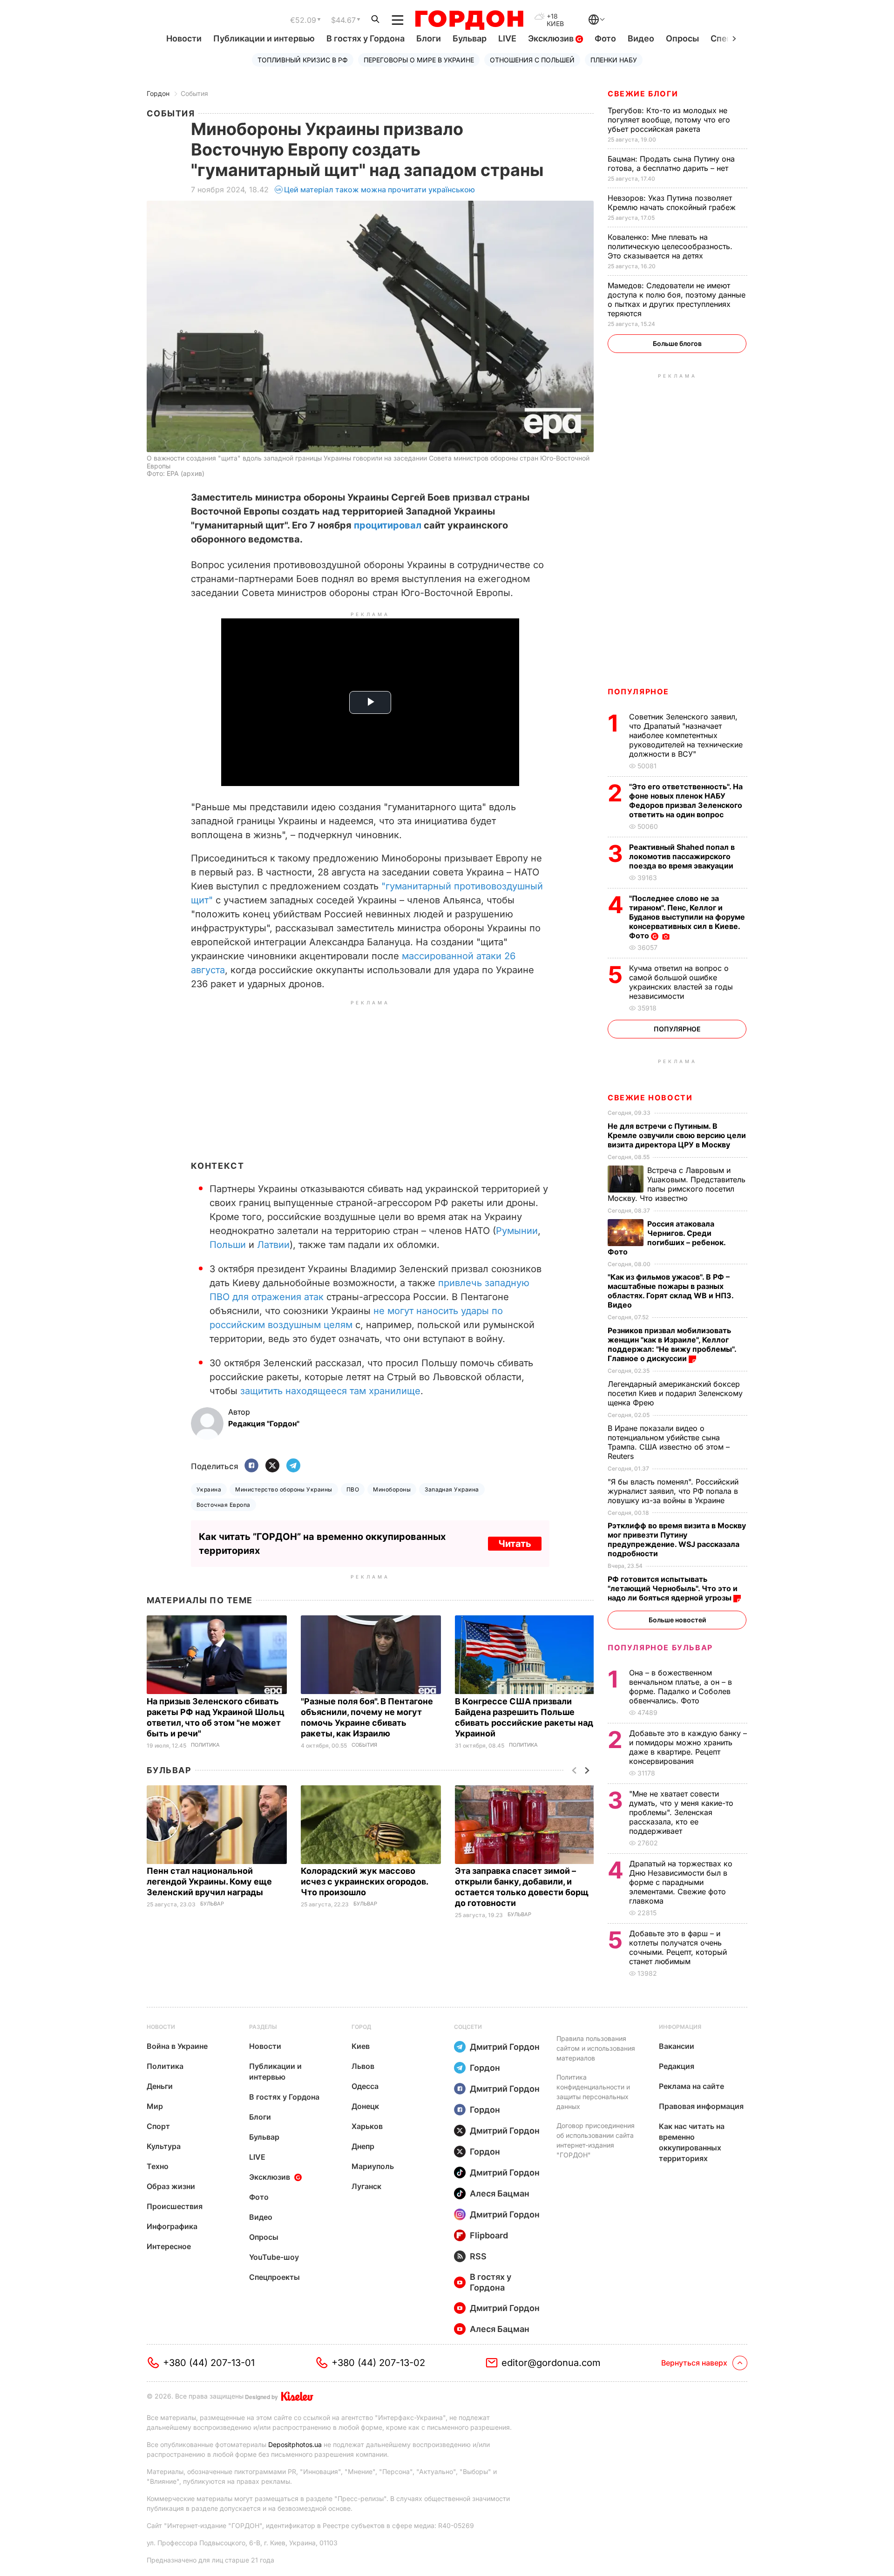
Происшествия (175, 2206)
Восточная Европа (223, 1505)
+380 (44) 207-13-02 (378, 2363)
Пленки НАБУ (614, 60)
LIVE (507, 38)
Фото (605, 38)
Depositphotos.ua (295, 2444)
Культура (164, 2146)
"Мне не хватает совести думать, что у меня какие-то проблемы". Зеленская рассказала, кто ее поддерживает (681, 1812)
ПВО (353, 1489)
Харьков (367, 2126)
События (194, 93)
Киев (361, 2046)
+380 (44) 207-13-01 (209, 2363)
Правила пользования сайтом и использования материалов (596, 2048)
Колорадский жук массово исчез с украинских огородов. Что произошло (364, 1881)
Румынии (517, 1231)
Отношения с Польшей (532, 60)
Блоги (429, 38)
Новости (184, 38)
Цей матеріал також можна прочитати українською (379, 190)
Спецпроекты (274, 2277)
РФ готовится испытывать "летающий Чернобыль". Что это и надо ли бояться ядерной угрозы (673, 1588)
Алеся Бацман (500, 2193)
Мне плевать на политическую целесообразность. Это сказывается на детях (670, 246)
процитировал (388, 525)
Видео (641, 38)
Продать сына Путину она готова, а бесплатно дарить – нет (671, 163)
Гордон (158, 93)
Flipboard (489, 2235)
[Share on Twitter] (272, 1466)
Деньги (160, 2086)
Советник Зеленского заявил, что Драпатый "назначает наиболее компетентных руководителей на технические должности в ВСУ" (686, 735)
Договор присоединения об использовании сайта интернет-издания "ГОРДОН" (596, 2140)
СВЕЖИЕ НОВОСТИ (650, 1098)
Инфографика (172, 2226)
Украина (209, 1489)
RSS (478, 2256)
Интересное (169, 2246)
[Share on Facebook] (251, 1466)
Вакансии (677, 2046)
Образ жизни (171, 2186)
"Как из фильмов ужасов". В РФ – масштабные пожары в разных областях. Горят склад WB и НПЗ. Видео (670, 1291)
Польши (228, 1245)
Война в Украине (177, 2046)
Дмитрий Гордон (505, 2047)
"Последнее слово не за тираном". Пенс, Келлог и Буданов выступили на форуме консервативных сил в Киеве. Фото (687, 917)
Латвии (273, 1245)
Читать (515, 1544)
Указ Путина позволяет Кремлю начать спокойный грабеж (673, 203)
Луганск (366, 2186)
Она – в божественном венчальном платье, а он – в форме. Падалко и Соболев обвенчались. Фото (681, 1687)
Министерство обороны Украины (284, 1489)
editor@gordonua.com (551, 2363)
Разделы (263, 2027)
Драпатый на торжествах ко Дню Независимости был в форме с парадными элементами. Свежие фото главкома (681, 1882)
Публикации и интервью (264, 38)
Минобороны (392, 1489)
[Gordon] (469, 20)
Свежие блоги (643, 94)
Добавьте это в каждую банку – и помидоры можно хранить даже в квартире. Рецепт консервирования (688, 1747)
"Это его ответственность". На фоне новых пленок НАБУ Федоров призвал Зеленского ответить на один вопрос (686, 800)
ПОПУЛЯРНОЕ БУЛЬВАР (660, 1647)
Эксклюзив (552, 38)
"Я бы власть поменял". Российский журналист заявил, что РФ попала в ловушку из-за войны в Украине (673, 1491)
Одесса (365, 2086)
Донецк (365, 2106)
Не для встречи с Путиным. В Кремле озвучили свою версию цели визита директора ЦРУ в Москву (677, 1135)
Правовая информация (701, 2106)
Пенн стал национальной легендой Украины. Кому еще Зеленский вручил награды (209, 1881)
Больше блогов (677, 343)
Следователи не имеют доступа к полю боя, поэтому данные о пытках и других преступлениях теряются (677, 299)
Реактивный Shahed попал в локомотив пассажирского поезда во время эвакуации (682, 856)
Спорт (158, 2126)
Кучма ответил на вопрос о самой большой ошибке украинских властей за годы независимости (681, 982)
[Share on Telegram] (293, 1466)
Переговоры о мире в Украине (419, 60)
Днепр (363, 2146)
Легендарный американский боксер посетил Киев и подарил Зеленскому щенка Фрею (675, 1393)
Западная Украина (452, 1489)
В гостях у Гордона (366, 38)
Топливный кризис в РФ (303, 60)
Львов (363, 2066)
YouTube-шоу (274, 2257)
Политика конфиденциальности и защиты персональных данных (593, 2092)
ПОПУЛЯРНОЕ (638, 691)
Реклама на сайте (691, 2086)
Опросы (682, 38)
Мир (155, 2106)
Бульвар (470, 38)
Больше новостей (677, 1620)
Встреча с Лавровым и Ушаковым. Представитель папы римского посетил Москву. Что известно (677, 1184)
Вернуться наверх (694, 2363)
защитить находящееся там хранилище (330, 1391)
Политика (205, 1745)
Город (361, 2027)
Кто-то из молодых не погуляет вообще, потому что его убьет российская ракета (669, 120)
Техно (158, 2166)
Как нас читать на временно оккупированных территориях (692, 2142)
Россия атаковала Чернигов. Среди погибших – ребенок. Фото (667, 1238)
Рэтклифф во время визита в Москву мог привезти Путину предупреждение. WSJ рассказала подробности (677, 1539)
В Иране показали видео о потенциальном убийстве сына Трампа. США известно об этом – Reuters (669, 1442)
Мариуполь (373, 2166)
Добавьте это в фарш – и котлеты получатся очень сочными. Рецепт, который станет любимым (678, 1947)
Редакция (677, 2066)
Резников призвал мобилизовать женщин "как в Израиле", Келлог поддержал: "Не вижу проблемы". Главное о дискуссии (672, 1344)
